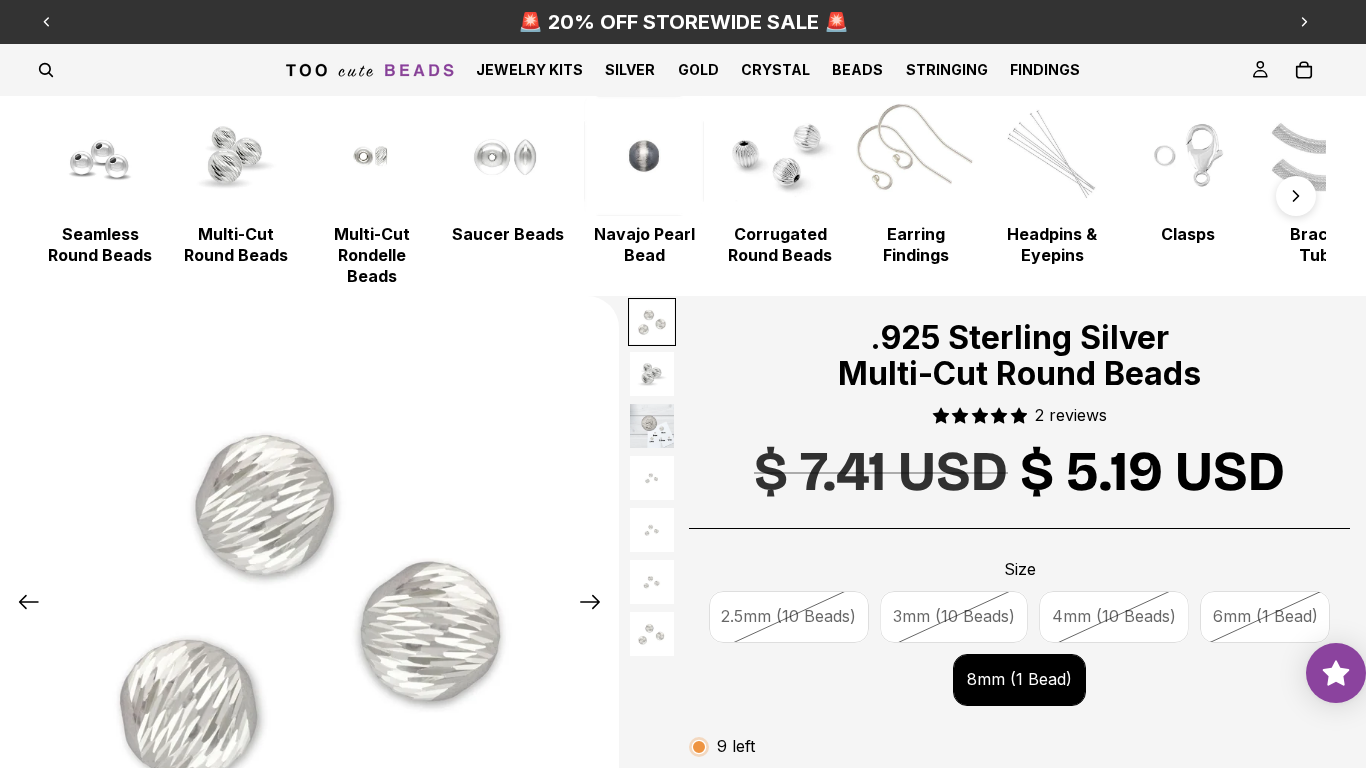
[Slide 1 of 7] (652, 322)
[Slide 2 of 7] (652, 374)
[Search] (46, 70)
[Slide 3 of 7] (652, 426)
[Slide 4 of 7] (652, 478)
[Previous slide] (47, 22)
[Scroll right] (1296, 196)
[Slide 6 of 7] (652, 582)
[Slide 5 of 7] (652, 530)
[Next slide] (1304, 22)
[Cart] (1304, 70)
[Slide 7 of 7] (652, 634)
